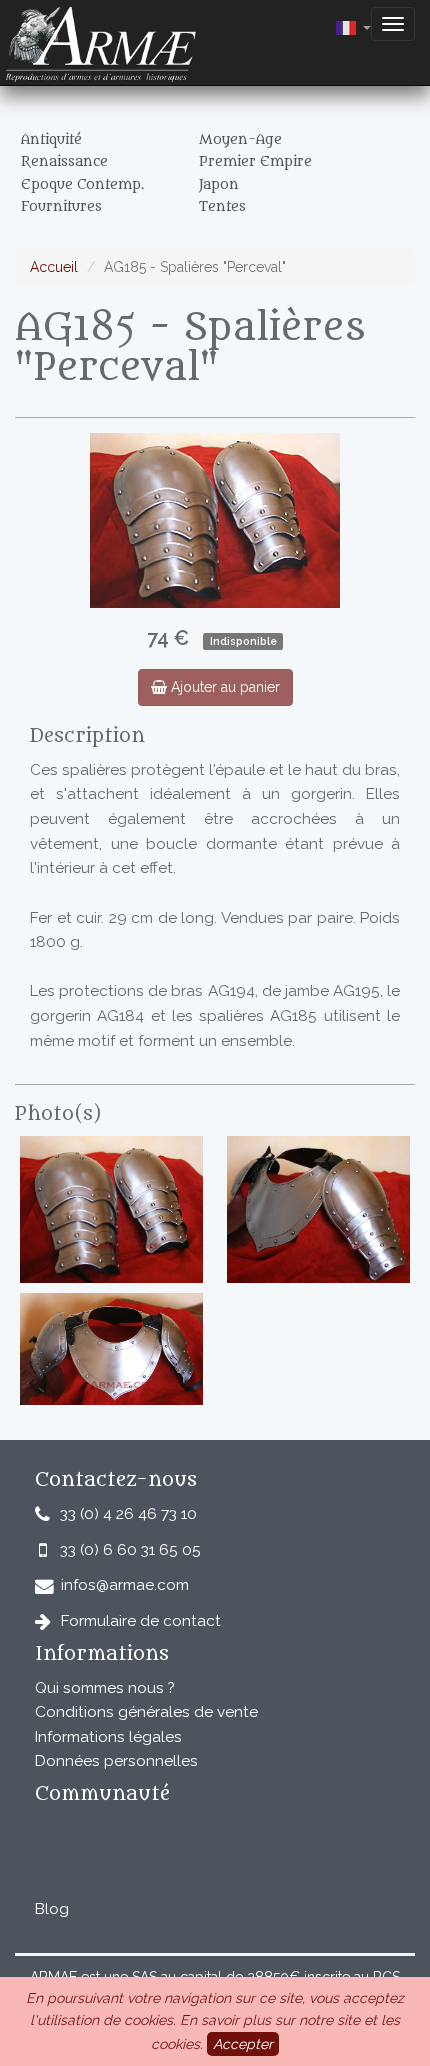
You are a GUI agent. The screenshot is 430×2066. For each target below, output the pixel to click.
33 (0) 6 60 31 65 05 (130, 1550)
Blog (52, 1909)
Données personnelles (116, 1761)
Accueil (54, 267)
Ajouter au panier (223, 687)
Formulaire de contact (141, 1621)
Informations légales (108, 1737)
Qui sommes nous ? (105, 1688)
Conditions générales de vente (146, 1712)
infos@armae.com (125, 1585)
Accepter (243, 2044)
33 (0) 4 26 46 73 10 (128, 1514)
